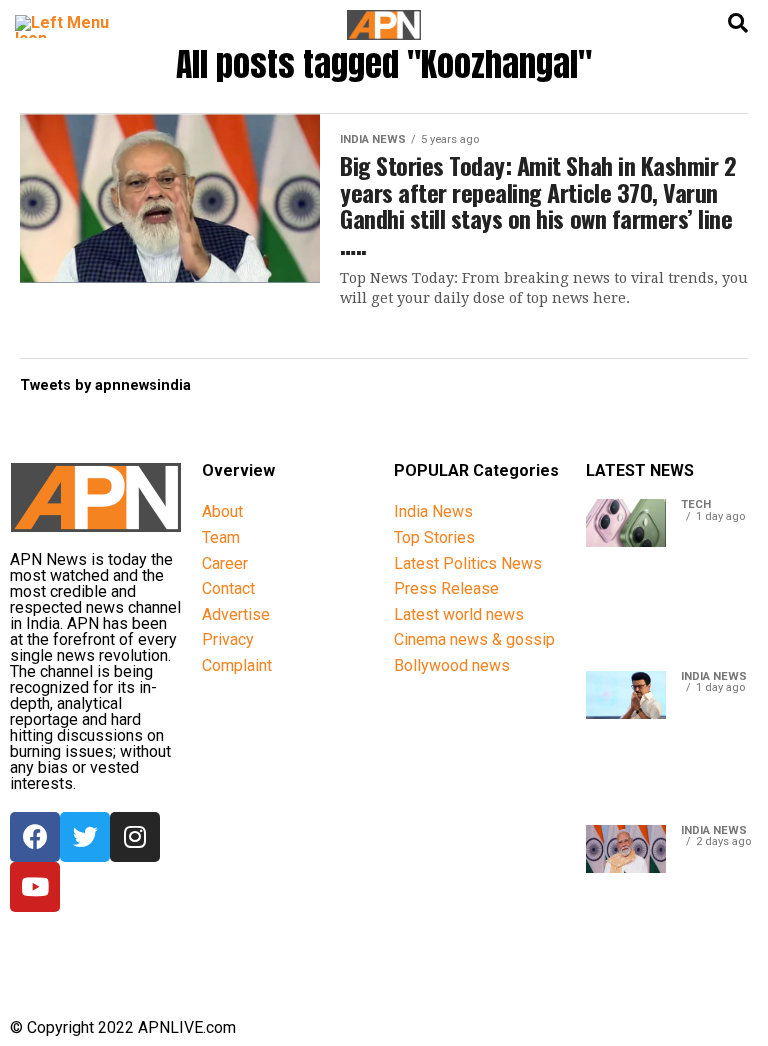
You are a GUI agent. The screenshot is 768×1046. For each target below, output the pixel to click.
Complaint (237, 665)
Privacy (228, 639)
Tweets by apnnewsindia (105, 385)
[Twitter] (85, 837)
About (222, 511)
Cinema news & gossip (474, 639)
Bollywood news (452, 665)
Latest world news (459, 614)
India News (433, 511)
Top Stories (434, 537)
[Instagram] (135, 837)
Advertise (236, 614)
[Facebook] (35, 837)
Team (221, 537)
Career (225, 563)
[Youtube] (35, 887)
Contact (228, 588)
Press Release (446, 588)
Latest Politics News (468, 563)
